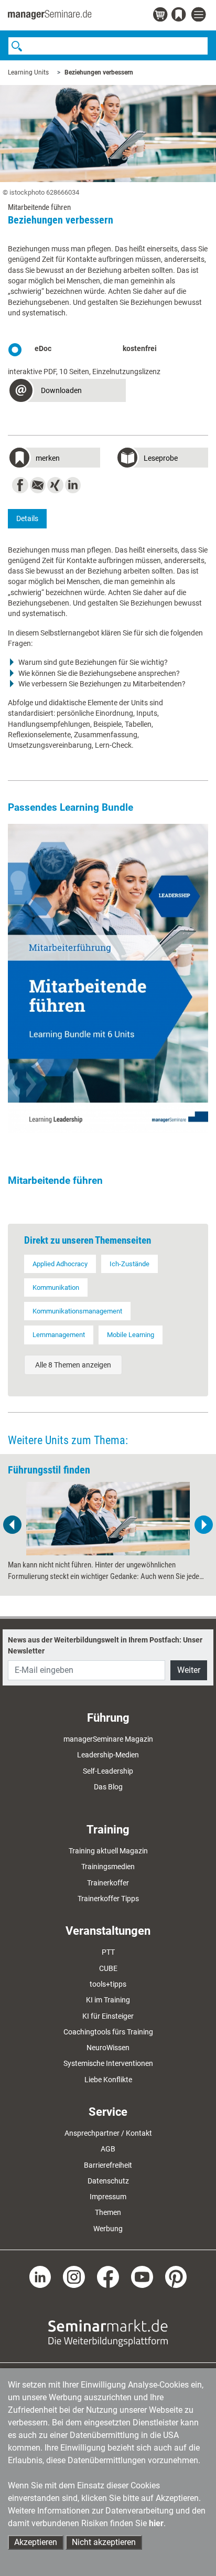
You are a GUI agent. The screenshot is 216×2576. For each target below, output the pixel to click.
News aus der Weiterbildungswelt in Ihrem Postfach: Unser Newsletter (105, 1645)
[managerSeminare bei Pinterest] (176, 2276)
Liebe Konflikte (108, 2080)
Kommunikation (56, 1287)
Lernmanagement (59, 1335)
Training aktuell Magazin (108, 1851)
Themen (108, 2212)
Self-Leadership (108, 1771)
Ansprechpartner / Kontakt (108, 2133)
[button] (67, 392)
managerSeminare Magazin (108, 1739)
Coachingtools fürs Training (108, 2032)
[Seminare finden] (108, 2333)
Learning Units (28, 72)
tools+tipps (108, 1984)
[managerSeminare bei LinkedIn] (40, 2276)
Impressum (108, 2197)
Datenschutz (108, 2181)
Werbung (108, 2229)
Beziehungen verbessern (99, 72)
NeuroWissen (108, 2048)
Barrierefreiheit (108, 2165)
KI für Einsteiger (108, 2016)
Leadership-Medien (108, 1755)
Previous (13, 1525)
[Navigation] (200, 15)
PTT (108, 1952)
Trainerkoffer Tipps (108, 1899)
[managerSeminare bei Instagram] (74, 2276)
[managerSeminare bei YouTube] (142, 2276)
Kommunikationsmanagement (77, 1311)
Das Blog (108, 1787)
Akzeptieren (36, 2542)
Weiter (189, 1670)
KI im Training (108, 2000)
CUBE (108, 1968)
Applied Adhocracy (60, 1264)
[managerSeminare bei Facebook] (108, 2276)
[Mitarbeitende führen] (108, 978)
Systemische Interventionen (108, 2063)
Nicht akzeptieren (104, 2542)
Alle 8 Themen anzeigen (73, 1365)
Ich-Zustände (129, 1264)
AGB (108, 2149)
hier (156, 2523)
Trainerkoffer (108, 1883)
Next (203, 1525)
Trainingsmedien (108, 1867)
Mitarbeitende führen (55, 1180)
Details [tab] (27, 518)
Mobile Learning (131, 1335)
